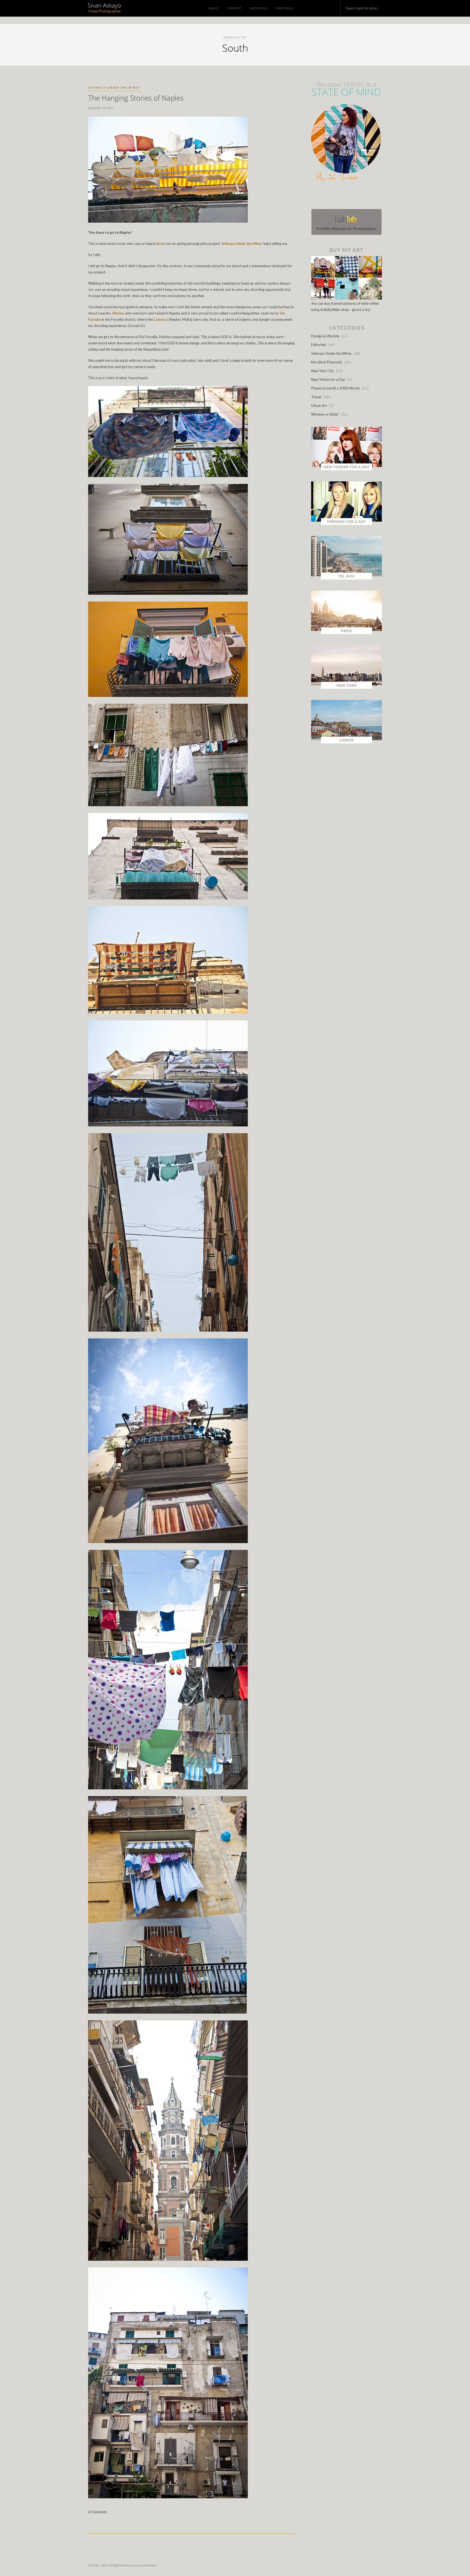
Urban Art (319, 406)
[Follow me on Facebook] (342, 196)
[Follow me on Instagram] (348, 196)
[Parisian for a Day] (347, 524)
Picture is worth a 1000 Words (336, 388)
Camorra (161, 319)
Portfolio (284, 8)
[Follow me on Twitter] (345, 196)
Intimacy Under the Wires (114, 88)
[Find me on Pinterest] (351, 196)
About (214, 8)
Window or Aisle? (325, 414)
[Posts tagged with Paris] (347, 633)
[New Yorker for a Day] (347, 469)
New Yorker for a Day (328, 379)
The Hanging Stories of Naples (136, 98)
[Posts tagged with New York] (347, 687)
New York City (322, 371)
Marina (118, 313)
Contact (234, 8)
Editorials (259, 8)
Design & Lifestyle (325, 336)
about (161, 244)
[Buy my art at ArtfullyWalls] (347, 298)
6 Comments (97, 2512)
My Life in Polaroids (327, 362)
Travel (316, 397)
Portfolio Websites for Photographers (347, 229)
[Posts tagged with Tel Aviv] (347, 578)
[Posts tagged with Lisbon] (347, 742)
